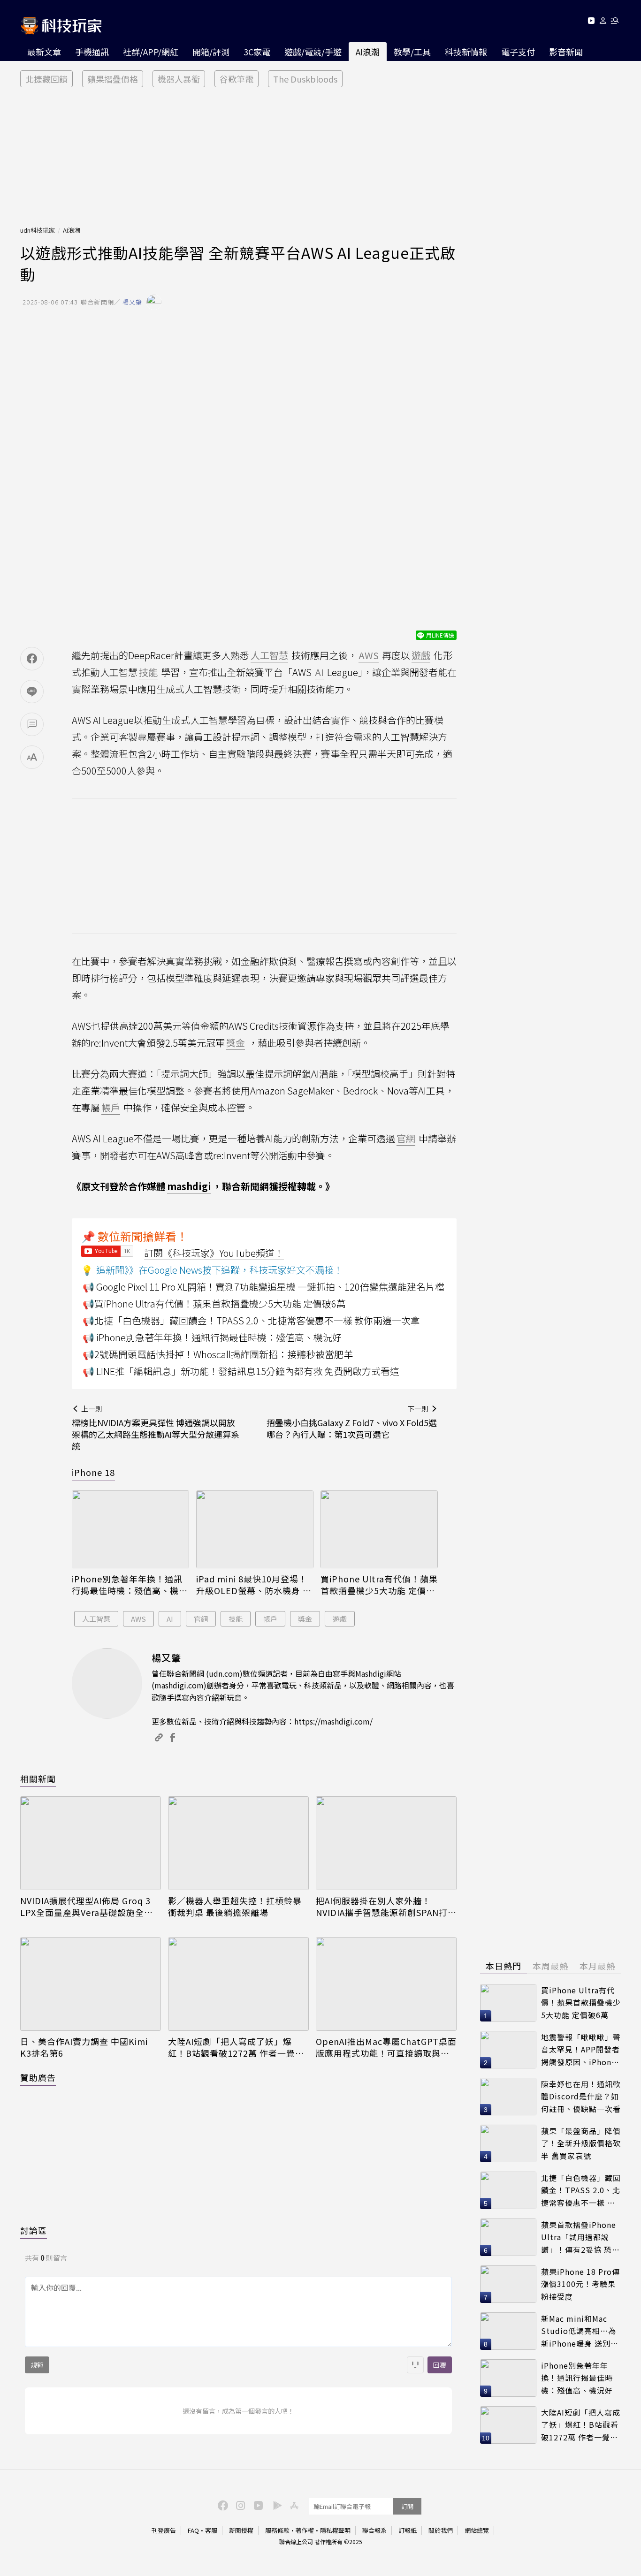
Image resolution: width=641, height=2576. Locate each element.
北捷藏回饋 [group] (46, 79)
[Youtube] (591, 22)
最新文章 (44, 52)
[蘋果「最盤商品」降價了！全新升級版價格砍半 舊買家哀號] (508, 2143)
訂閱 (407, 2506)
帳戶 (270, 1619)
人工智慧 (96, 1619)
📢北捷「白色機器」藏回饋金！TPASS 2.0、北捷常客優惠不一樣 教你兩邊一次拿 (251, 1320)
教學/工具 (412, 52)
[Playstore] (275, 2505)
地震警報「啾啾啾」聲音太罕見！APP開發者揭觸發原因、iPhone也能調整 (581, 2050)
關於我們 (441, 2530)
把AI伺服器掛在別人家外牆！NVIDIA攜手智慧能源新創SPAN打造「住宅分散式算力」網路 (386, 1907)
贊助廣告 (38, 2077)
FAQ (193, 2530)
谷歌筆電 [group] (237, 79)
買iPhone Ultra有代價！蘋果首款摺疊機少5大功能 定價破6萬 (379, 1585)
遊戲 (340, 1619)
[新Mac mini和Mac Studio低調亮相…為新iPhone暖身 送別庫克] (508, 2331)
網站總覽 (477, 2530)
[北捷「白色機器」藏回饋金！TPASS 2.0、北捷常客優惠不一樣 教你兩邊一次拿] (508, 2190)
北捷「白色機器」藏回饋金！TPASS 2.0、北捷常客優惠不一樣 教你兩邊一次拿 (581, 2191)
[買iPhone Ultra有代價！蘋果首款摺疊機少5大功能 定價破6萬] (379, 1530)
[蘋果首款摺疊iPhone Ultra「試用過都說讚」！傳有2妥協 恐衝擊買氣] (508, 2237)
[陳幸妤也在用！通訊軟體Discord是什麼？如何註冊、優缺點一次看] (508, 2097)
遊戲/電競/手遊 (313, 52)
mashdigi (189, 1186)
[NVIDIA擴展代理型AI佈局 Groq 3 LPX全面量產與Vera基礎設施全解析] (91, 1843)
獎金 (305, 1619)
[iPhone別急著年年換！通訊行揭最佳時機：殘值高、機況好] (130, 1530)
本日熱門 (504, 1966)
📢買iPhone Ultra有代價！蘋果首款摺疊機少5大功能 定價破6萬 (214, 1303)
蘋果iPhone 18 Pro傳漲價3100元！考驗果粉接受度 (580, 2284)
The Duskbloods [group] (305, 79)
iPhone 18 (93, 1472)
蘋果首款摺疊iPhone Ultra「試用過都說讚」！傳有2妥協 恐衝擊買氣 (580, 2238)
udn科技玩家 (38, 230)
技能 (236, 1619)
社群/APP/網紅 (151, 52)
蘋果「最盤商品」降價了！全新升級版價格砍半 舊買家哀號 (581, 2143)
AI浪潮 (368, 52)
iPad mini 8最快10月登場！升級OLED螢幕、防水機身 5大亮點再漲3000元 (252, 1585)
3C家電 (257, 52)
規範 (37, 2365)
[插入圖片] (415, 2365)
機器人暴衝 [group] (179, 79)
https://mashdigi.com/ (333, 1721)
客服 (211, 2530)
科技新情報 (466, 52)
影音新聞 (566, 52)
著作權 (305, 2530)
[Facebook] (221, 2505)
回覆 (440, 2365)
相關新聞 (38, 1778)
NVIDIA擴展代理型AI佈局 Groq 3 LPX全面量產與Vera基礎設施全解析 (87, 1907)
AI (170, 1619)
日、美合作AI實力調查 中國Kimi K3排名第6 (84, 2047)
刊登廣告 (164, 2530)
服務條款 (277, 2530)
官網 (201, 1619)
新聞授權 (241, 2530)
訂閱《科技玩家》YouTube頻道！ (214, 1253)
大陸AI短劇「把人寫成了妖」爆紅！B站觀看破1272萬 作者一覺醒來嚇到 (236, 2047)
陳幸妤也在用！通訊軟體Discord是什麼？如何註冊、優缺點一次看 (581, 2096)
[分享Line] (32, 691)
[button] (603, 22)
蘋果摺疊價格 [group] (113, 79)
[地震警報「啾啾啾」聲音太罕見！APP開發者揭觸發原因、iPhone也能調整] (508, 2050)
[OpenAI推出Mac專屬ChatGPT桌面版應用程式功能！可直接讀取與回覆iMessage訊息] (386, 1984)
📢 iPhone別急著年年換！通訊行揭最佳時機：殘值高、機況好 (212, 1337)
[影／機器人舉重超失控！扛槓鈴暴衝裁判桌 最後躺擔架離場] (238, 1843)
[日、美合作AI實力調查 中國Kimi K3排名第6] (91, 1984)
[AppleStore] (293, 2505)
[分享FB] (32, 659)
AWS (138, 1619)
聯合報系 (374, 2530)
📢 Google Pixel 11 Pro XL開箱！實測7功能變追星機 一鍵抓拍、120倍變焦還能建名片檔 (263, 1287)
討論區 (34, 2230)
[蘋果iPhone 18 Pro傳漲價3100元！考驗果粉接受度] (508, 2284)
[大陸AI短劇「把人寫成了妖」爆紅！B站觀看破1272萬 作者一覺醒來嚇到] (238, 1984)
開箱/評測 (211, 52)
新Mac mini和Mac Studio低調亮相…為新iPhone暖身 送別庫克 (580, 2331)
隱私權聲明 (335, 2530)
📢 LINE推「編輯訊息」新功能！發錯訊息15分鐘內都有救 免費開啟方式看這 (241, 1371)
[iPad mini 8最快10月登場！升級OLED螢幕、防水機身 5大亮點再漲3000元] (255, 1530)
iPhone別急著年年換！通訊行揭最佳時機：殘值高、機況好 (130, 1585)
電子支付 (518, 52)
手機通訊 (92, 52)
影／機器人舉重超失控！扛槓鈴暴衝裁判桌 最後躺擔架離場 (235, 1907)
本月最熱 (597, 1966)
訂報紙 (408, 2530)
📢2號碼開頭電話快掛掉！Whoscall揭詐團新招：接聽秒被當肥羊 (218, 1354)
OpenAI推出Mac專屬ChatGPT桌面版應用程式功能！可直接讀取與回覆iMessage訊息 (386, 2047)
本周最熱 (550, 1966)
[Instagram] (239, 2505)
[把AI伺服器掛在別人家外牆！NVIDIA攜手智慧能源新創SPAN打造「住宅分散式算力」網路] (386, 1843)
